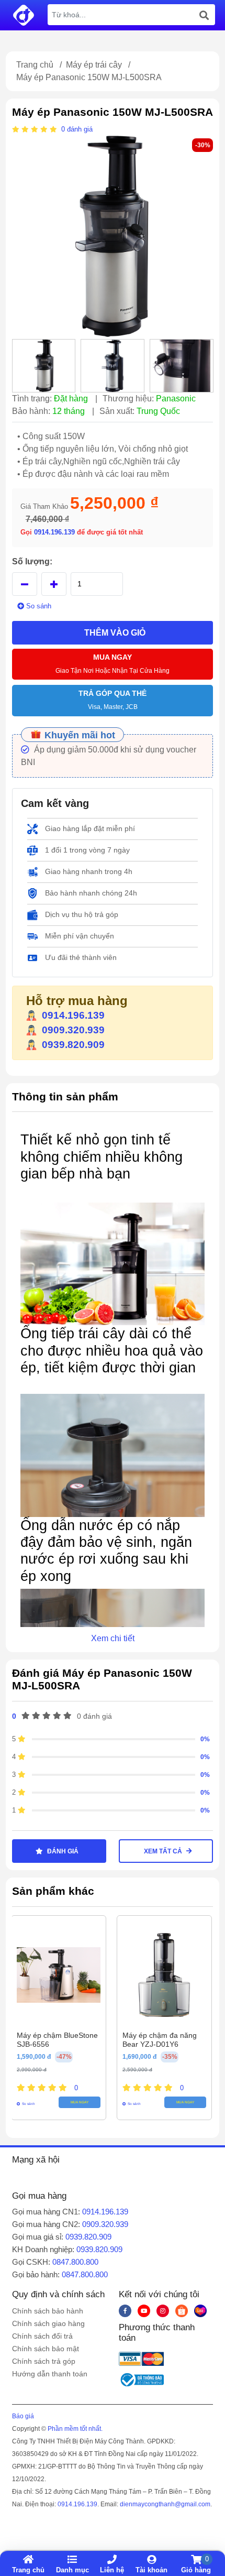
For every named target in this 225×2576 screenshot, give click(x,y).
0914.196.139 (55, 532)
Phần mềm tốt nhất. (75, 2429)
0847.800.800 (75, 2262)
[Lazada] (200, 2311)
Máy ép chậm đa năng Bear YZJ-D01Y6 (160, 2040)
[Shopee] (182, 2311)
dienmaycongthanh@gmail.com (165, 2504)
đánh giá (80, 129)
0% (205, 1739)
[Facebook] (125, 2311)
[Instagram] (163, 2311)
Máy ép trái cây (94, 65)
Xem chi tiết (113, 1638)
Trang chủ (35, 65)
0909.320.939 (73, 1030)
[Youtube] (144, 2311)
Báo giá (23, 2416)
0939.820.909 (73, 1045)
